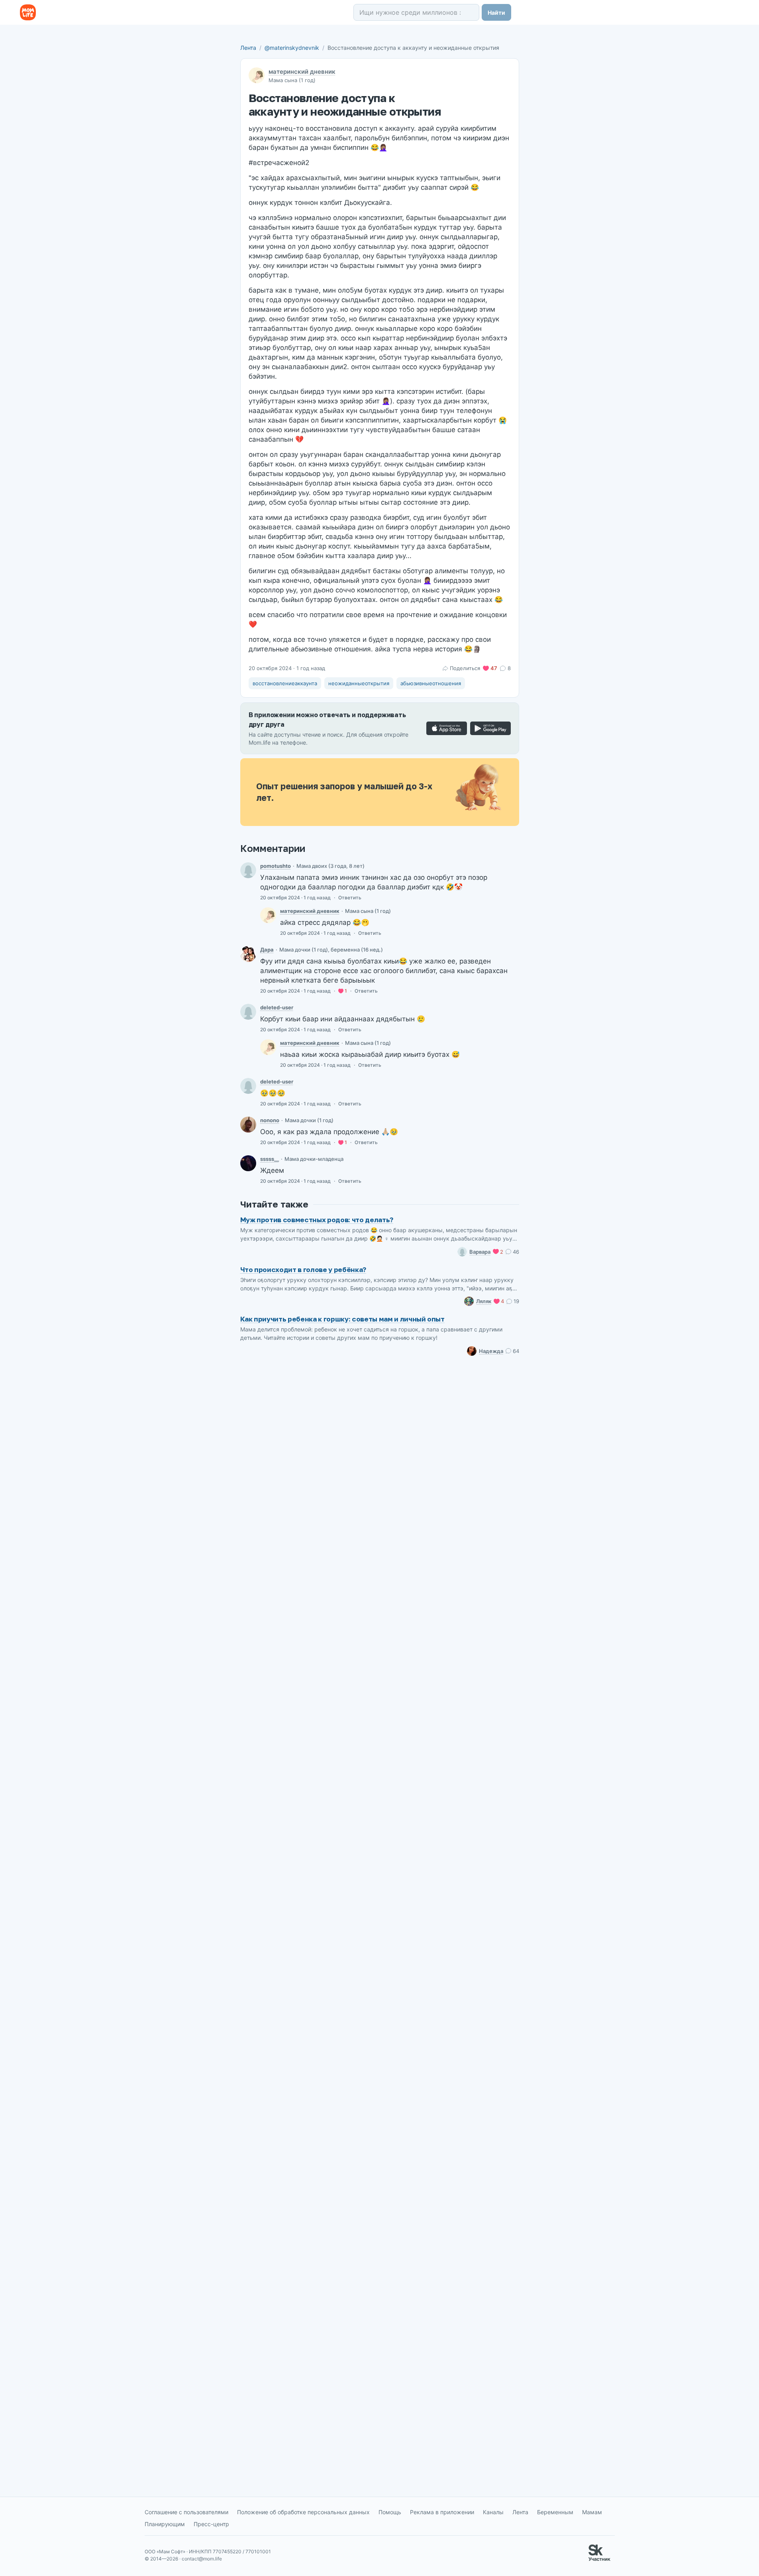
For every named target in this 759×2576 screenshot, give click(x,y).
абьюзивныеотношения (431, 683)
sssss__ (270, 1159)
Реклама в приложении (442, 2512)
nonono (270, 1120)
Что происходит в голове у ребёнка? (303, 1269)
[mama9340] (248, 870)
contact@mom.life (202, 2559)
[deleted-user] (248, 1012)
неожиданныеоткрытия (359, 683)
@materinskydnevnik (292, 48)
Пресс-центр (211, 2524)
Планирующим (165, 2524)
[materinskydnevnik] (268, 915)
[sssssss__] (248, 1163)
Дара (267, 950)
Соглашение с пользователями (186, 2512)
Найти (496, 13)
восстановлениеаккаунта (285, 683)
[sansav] (248, 954)
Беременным (555, 2512)
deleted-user (277, 1007)
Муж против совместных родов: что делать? (317, 1220)
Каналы (493, 2512)
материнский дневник (302, 72)
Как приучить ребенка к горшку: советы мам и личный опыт (342, 1319)
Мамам (592, 2512)
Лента (248, 48)
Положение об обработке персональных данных (303, 2512)
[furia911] (248, 1125)
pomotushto (276, 866)
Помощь (390, 2512)
